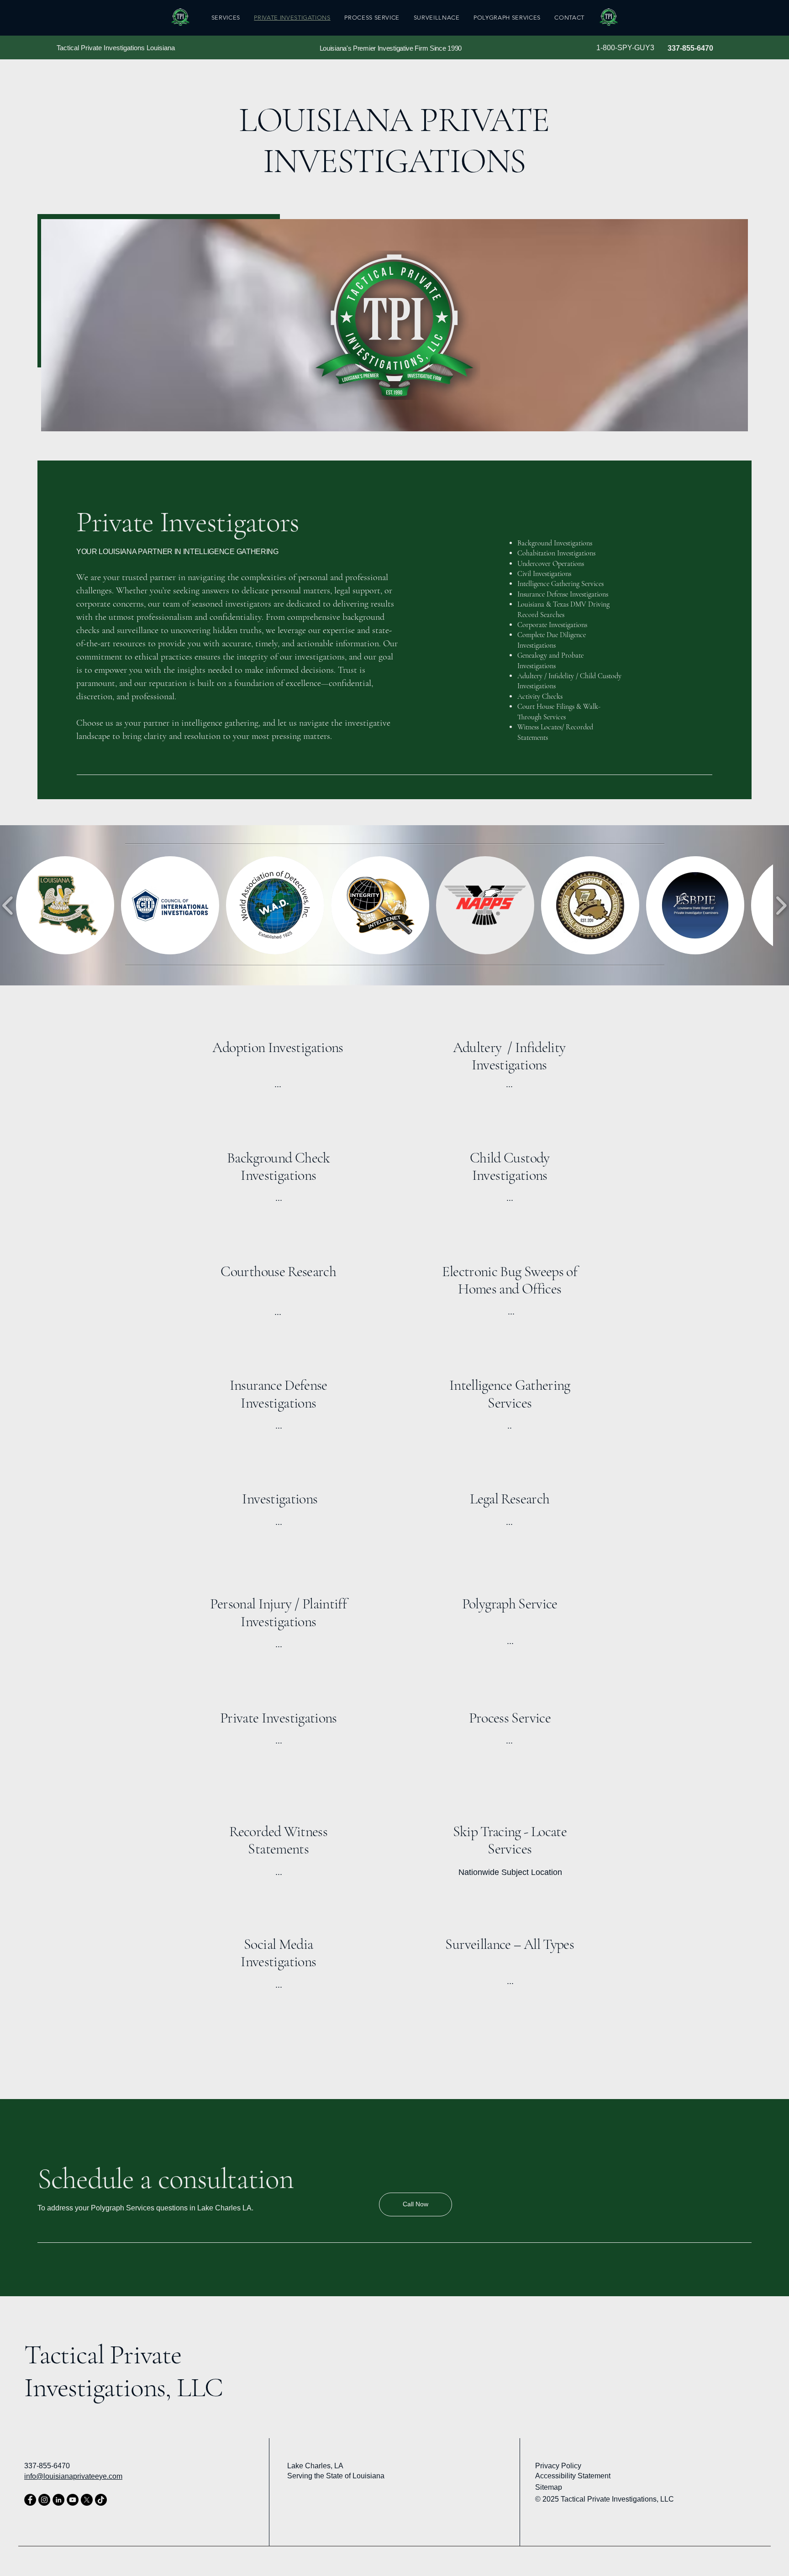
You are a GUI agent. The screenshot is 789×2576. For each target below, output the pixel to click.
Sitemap (549, 2487)
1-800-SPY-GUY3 (625, 48)
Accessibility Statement (573, 2476)
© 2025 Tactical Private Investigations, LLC (605, 2499)
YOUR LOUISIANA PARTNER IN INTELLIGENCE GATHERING (177, 552)
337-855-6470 (691, 48)
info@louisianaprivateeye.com (73, 2476)
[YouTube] (73, 2500)
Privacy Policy (558, 2466)
